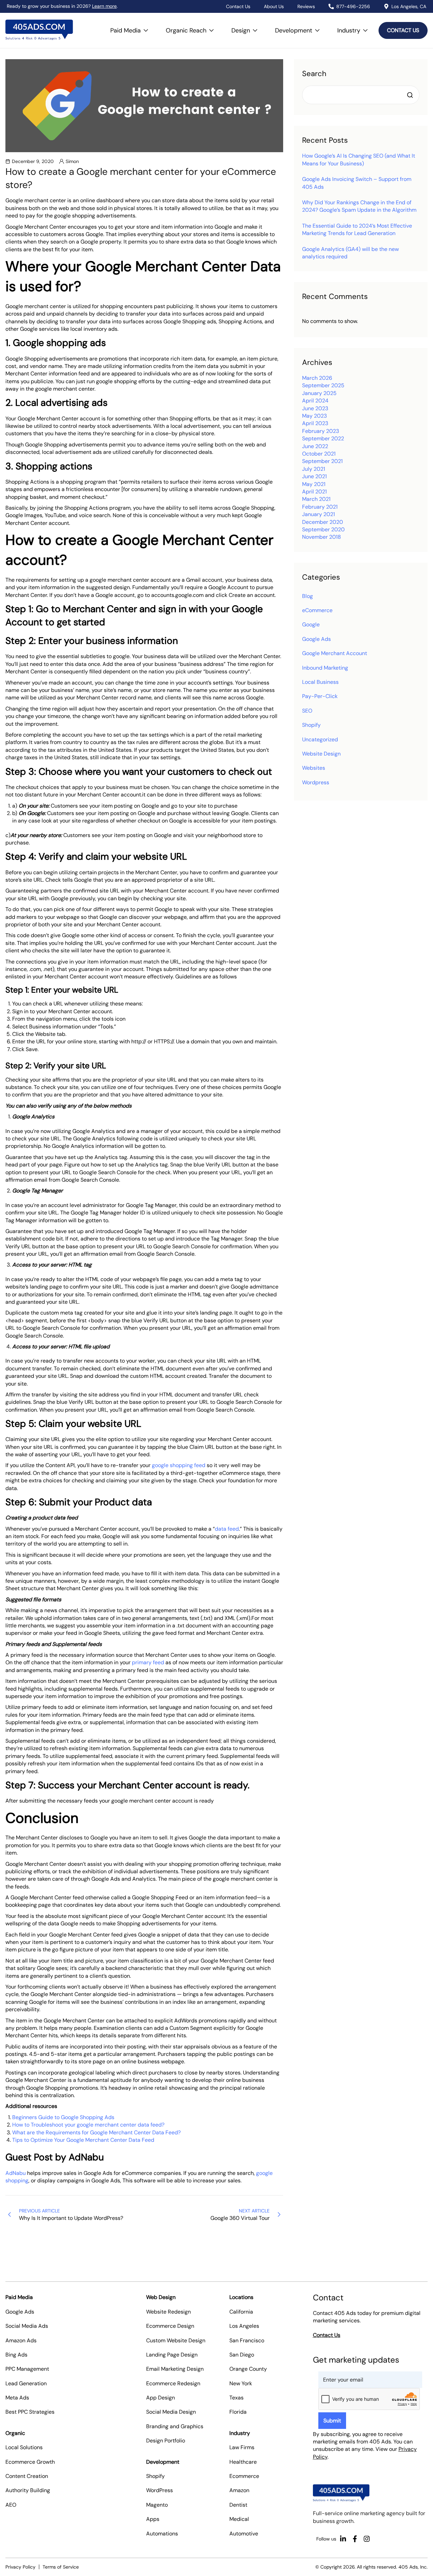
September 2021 (322, 461)
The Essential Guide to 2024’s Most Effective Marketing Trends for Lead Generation (357, 229)
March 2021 (316, 499)
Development (299, 27)
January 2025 (319, 393)
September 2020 (323, 529)
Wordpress (316, 782)
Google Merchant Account (335, 653)
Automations (162, 2534)
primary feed (148, 1662)
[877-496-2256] (331, 6)
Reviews (306, 6)
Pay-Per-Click (320, 696)
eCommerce (317, 610)
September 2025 (323, 385)
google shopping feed (179, 1465)
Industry (355, 27)
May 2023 (314, 416)
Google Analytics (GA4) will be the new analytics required (350, 253)
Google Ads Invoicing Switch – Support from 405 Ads (357, 183)
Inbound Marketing (325, 668)
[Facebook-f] (355, 2539)
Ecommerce (244, 2476)
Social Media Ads (27, 2326)
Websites (314, 768)
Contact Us (238, 6)
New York (241, 2383)
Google (311, 624)
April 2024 (315, 401)
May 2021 (314, 484)
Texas (236, 2398)
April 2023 (315, 423)
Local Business (320, 682)
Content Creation (27, 2476)
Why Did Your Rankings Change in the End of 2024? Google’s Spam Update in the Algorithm (359, 206)
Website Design (321, 754)
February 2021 (320, 507)
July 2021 (314, 469)
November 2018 (322, 537)
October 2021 (319, 454)
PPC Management (27, 2369)
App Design (161, 2398)
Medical (239, 2519)
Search (314, 74)
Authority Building (28, 2490)
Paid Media (131, 27)
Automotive (244, 2534)
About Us (274, 6)
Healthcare (243, 2462)
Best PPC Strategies (30, 2412)
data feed (227, 1529)
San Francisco (247, 2340)
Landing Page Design (172, 2355)
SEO (307, 711)
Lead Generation (26, 2383)
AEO (11, 2505)
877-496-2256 (353, 6)
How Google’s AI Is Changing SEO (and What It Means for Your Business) (359, 159)
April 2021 (314, 492)
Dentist (238, 2505)
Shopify (311, 725)
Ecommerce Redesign (173, 2383)
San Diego (242, 2355)
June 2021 (314, 476)
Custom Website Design (176, 2340)
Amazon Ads (21, 2340)
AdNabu (16, 2173)
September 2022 (323, 438)
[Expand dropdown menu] (146, 30)
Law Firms (242, 2447)
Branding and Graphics (175, 2426)
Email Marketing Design (175, 2369)
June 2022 (315, 446)
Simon (72, 161)
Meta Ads (17, 2398)
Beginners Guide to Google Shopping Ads (63, 2117)
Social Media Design (171, 2412)
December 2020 (323, 522)
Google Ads (316, 639)
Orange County (248, 2369)
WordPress (159, 2490)
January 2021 (318, 514)
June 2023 (315, 408)
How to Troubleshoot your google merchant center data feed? (88, 2125)
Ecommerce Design (170, 2326)
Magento (157, 2505)
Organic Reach (192, 27)
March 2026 (317, 378)
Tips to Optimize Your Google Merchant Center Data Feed (83, 2140)
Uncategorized (320, 739)
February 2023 (321, 431)
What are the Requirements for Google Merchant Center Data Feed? (96, 2132)
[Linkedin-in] (343, 2539)
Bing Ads (16, 2355)
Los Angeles (244, 2326)
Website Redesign (168, 2312)
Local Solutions (24, 2447)
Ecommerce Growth (30, 2462)
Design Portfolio (166, 2441)
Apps (153, 2519)
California (241, 2312)
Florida (238, 2412)
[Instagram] (367, 2539)
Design (246, 27)
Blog (307, 596)
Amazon (239, 2490)
